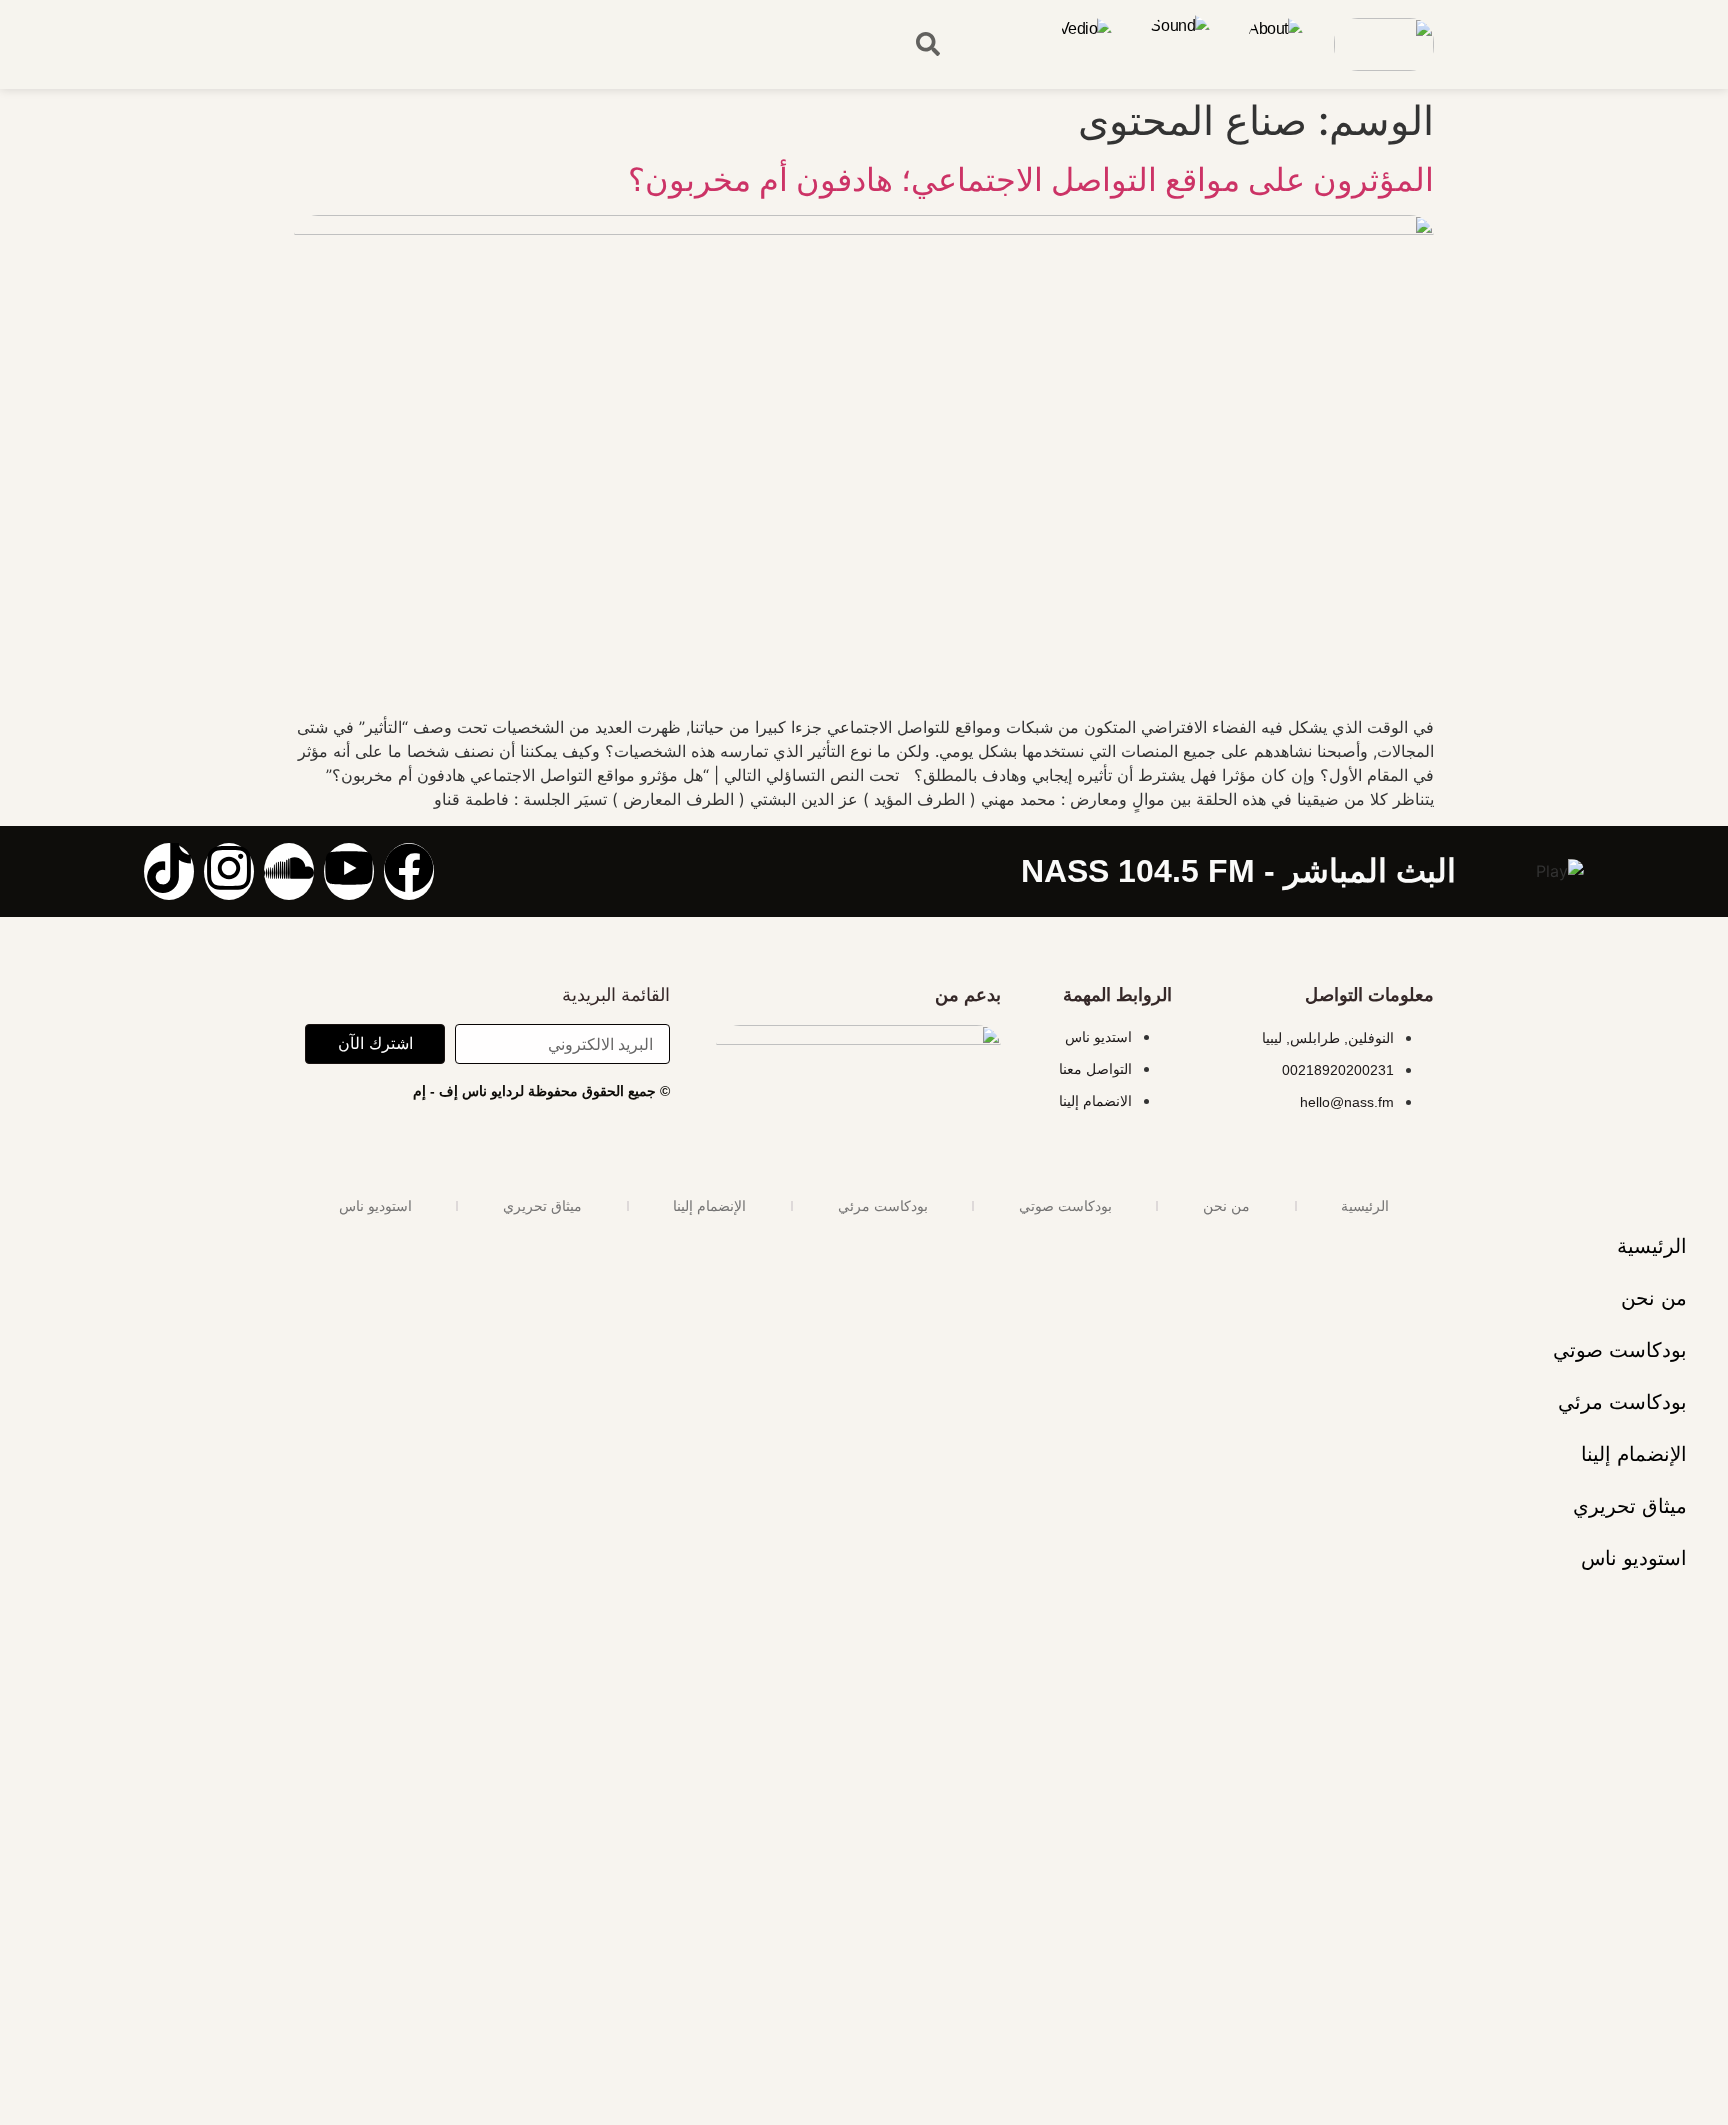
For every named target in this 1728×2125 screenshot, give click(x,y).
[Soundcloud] (289, 871)
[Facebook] (409, 871)
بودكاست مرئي (883, 1206)
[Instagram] (229, 871)
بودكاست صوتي (1065, 1206)
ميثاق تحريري (542, 1206)
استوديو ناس (375, 1206)
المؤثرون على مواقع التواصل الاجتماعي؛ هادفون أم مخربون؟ (1031, 179)
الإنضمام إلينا (709, 1206)
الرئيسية (1365, 1206)
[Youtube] (349, 871)
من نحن (1226, 1206)
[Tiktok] (169, 871)
